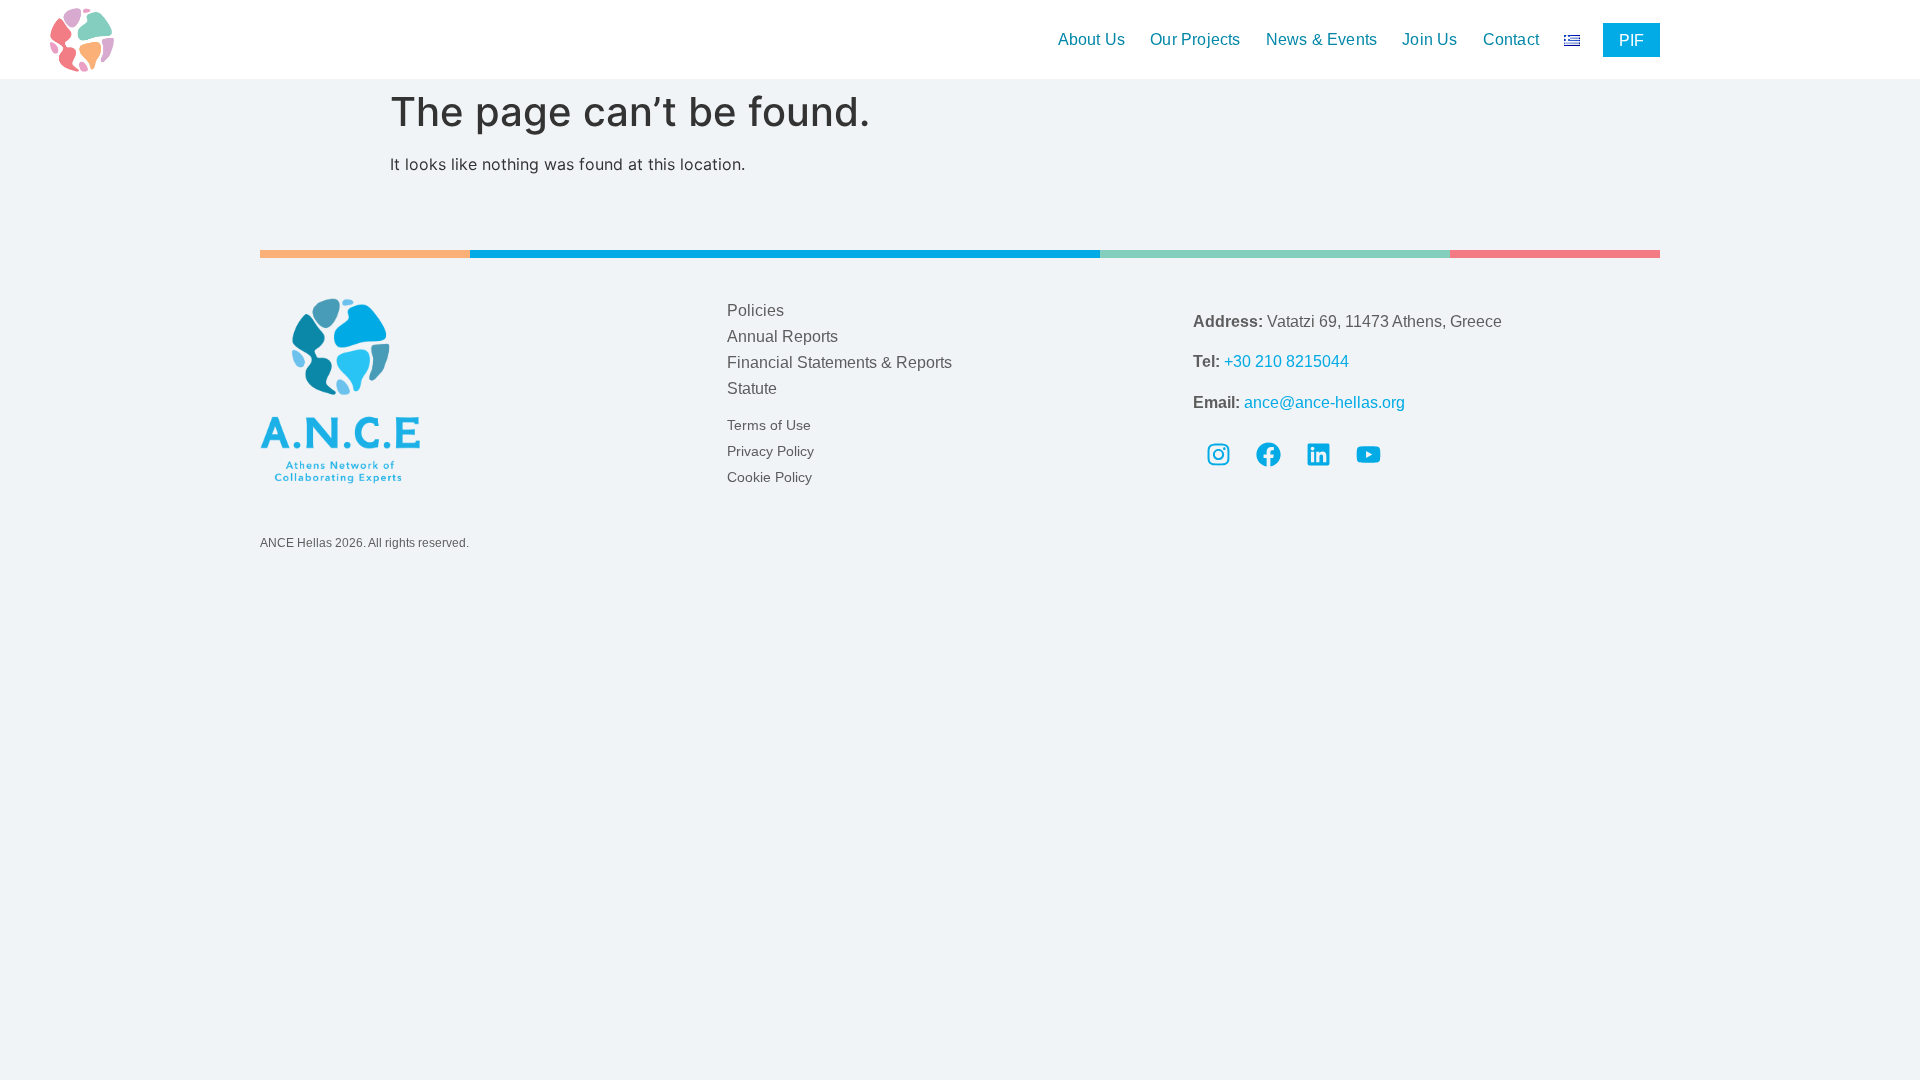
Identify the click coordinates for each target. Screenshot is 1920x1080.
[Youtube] (1368, 455)
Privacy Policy (770, 451)
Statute (752, 388)
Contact (1511, 40)
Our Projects (1195, 40)
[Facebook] (1268, 455)
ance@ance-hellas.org (1324, 402)
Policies (755, 310)
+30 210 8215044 (1286, 361)
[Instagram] (1218, 455)
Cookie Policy (769, 477)
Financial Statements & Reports (839, 362)
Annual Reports (782, 336)
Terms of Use (769, 425)
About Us (1092, 40)
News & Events (1322, 40)
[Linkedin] (1318, 455)
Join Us (1429, 40)
